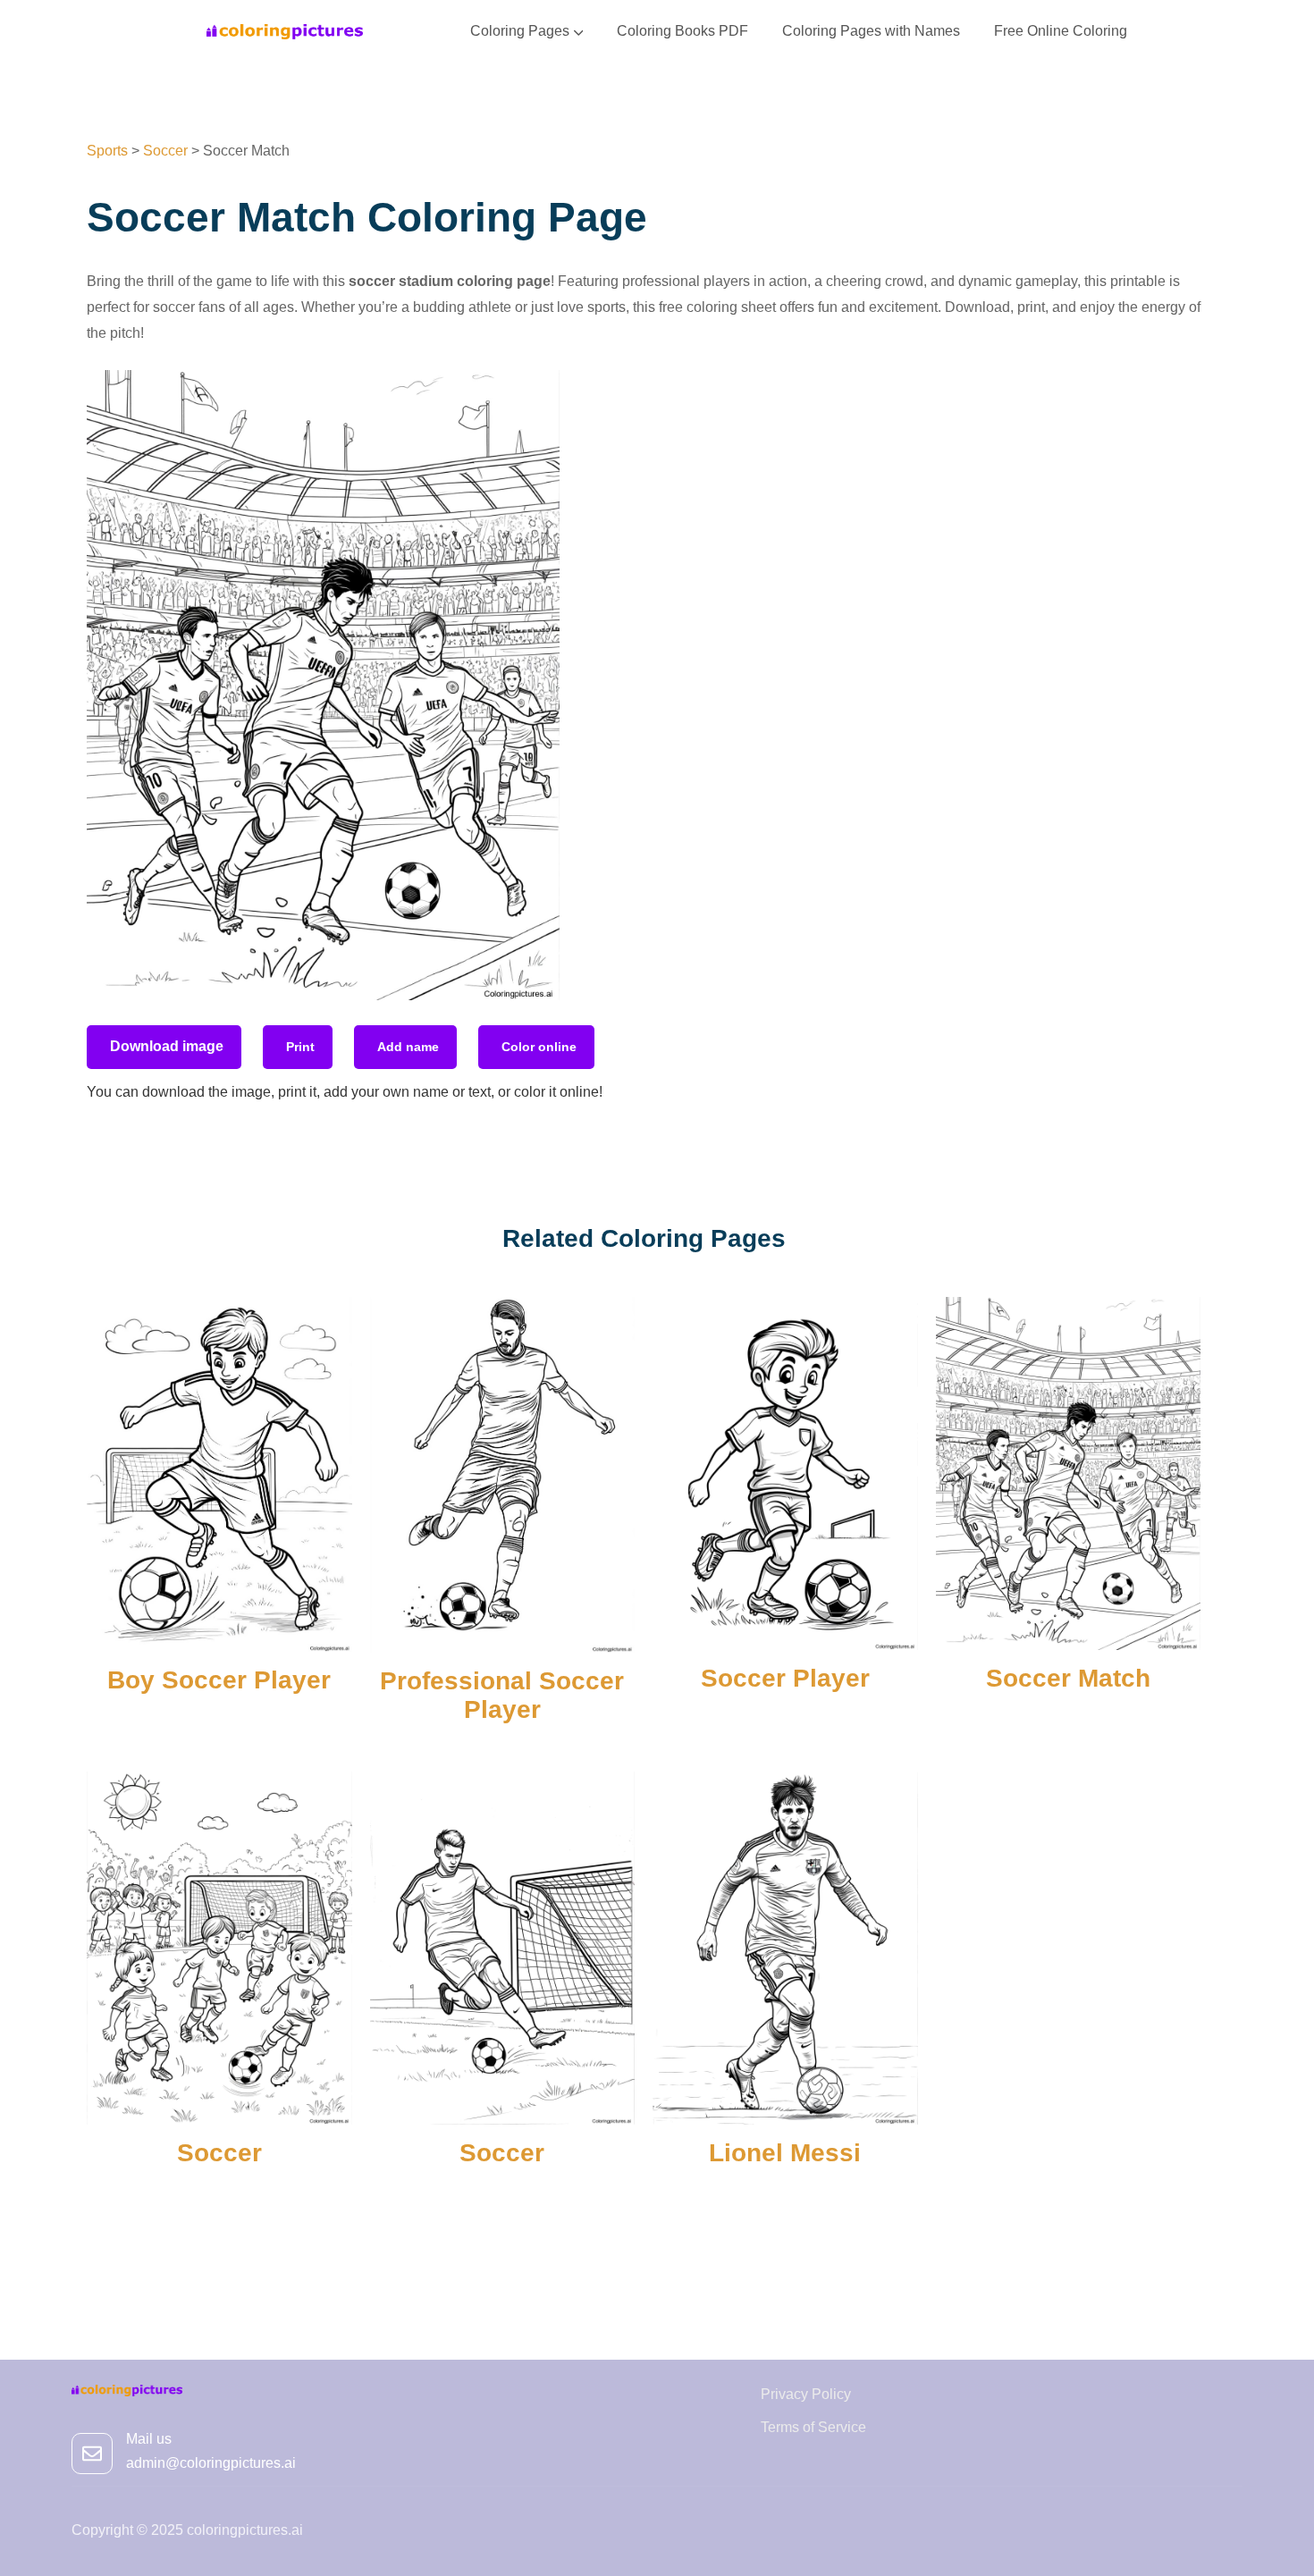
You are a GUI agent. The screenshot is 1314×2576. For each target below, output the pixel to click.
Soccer (219, 2153)
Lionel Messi (785, 2153)
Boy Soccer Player (219, 1680)
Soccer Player (785, 1678)
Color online (539, 1047)
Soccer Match (1068, 1678)
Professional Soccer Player (502, 1695)
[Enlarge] (536, 393)
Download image (167, 1046)
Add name (408, 1047)
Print (300, 1047)
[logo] (285, 31)
